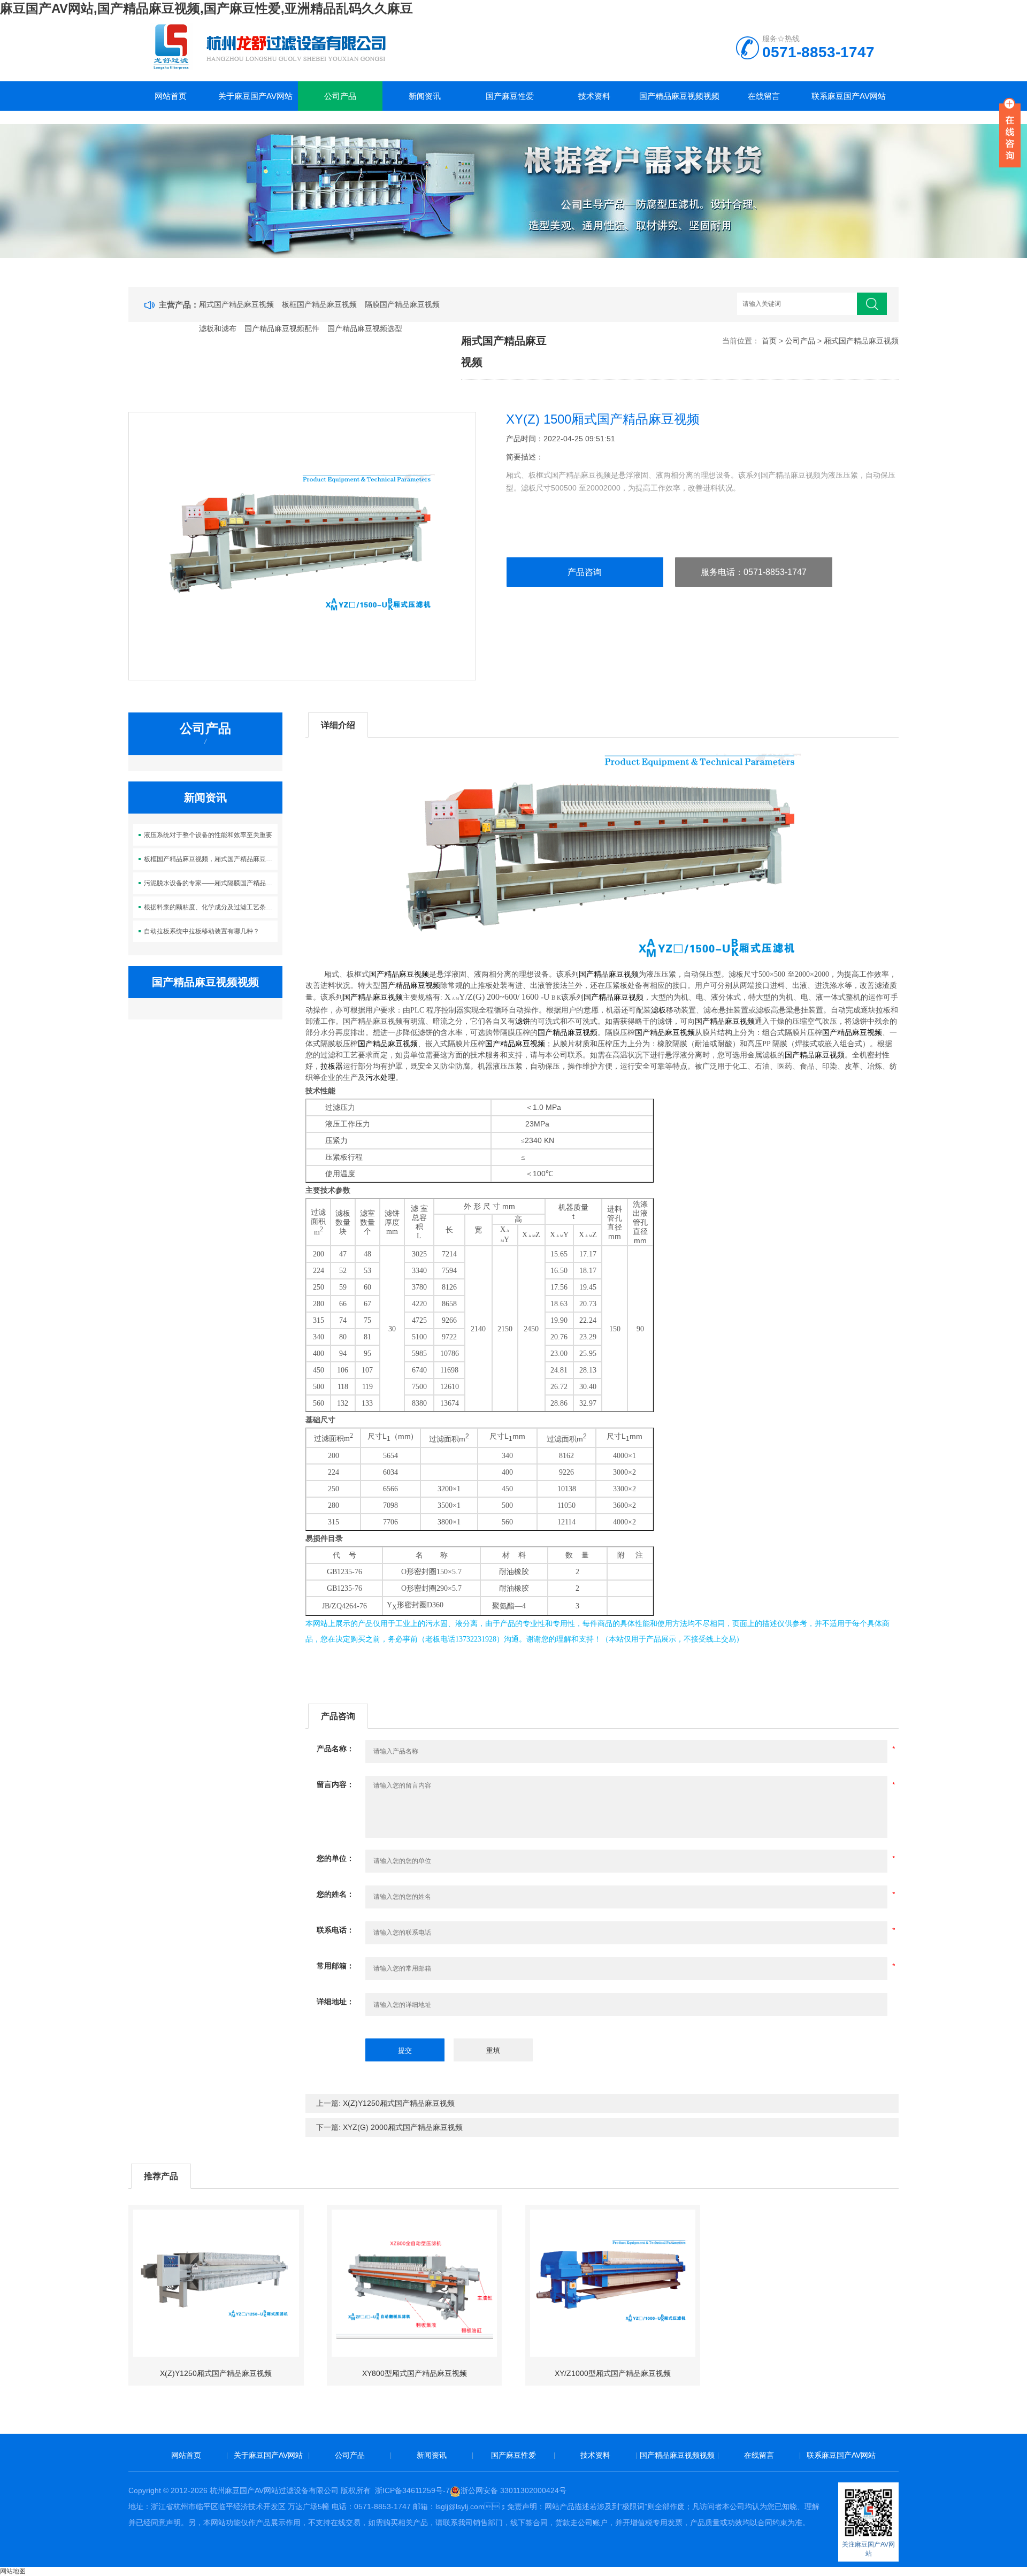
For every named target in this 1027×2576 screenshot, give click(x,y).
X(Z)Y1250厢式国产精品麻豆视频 (399, 2103)
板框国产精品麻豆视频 (319, 304)
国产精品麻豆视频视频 (679, 96)
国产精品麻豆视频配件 (282, 328)
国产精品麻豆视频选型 (365, 328)
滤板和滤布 (218, 328)
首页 (769, 341)
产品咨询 (585, 572)
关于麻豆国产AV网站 (255, 96)
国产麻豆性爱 (510, 96)
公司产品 (340, 96)
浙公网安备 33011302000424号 (513, 2490)
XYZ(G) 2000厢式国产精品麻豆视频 (403, 2127)
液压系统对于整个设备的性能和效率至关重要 (208, 835)
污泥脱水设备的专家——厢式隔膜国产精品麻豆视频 (211, 883)
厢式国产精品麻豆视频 (236, 304)
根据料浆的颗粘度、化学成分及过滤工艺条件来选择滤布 (211, 907)
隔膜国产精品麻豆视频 (402, 304)
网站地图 (13, 2571)
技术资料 (594, 96)
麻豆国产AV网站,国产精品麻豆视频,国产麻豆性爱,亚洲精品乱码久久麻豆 (206, 8)
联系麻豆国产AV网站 (849, 96)
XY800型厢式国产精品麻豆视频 (415, 2373)
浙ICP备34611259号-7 (412, 2490)
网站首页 (171, 96)
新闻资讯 (425, 96)
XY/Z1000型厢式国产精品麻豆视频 (613, 2373)
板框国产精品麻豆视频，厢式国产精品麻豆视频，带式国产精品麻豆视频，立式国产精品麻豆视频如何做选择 (211, 859)
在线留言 (764, 96)
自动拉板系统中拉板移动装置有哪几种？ (202, 931)
